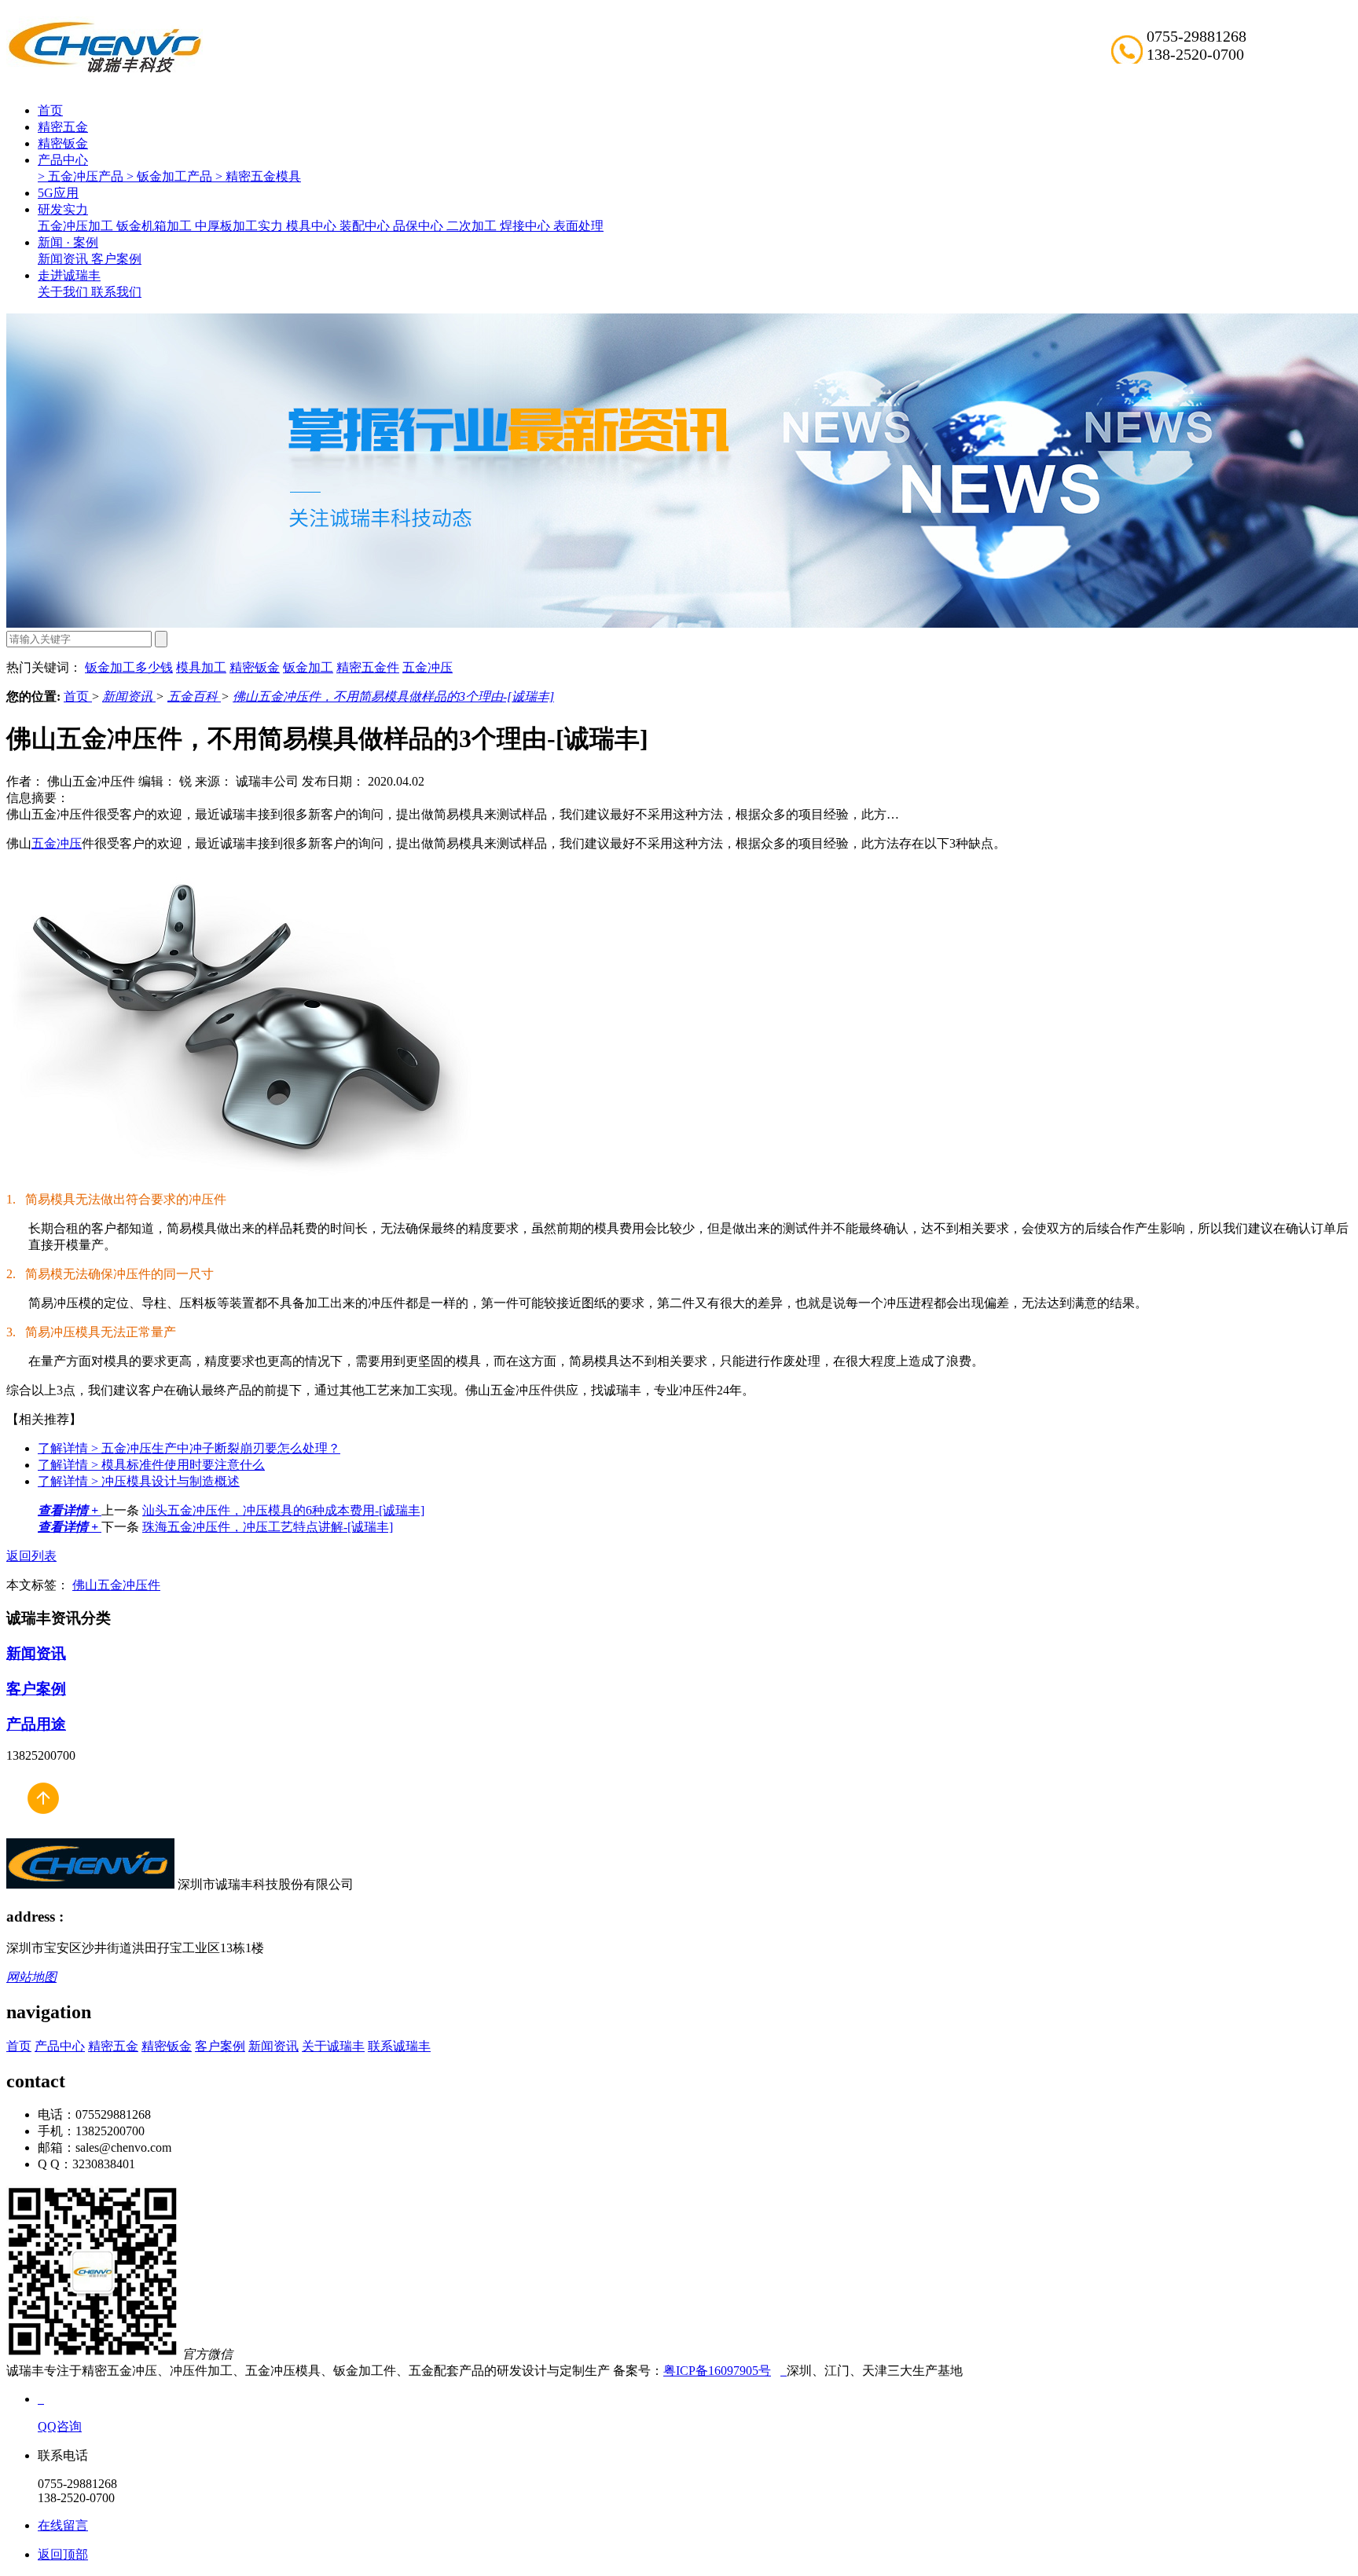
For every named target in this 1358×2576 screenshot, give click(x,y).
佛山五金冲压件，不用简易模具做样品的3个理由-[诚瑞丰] (393, 696)
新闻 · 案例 (68, 242)
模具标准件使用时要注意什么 (151, 1465)
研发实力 (63, 209)
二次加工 (473, 226)
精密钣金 (63, 143)
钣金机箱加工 (156, 226)
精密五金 (63, 127)
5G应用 (58, 193)
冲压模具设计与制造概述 (139, 1481)
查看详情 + (70, 1510)
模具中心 (313, 226)
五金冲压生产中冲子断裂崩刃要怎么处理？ (189, 1448)
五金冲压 (428, 667)
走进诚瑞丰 (69, 275)
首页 (50, 110)
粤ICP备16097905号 (717, 2371)
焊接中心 (527, 226)
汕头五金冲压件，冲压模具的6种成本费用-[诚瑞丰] (283, 1510)
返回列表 (31, 1556)
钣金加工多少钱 (129, 667)
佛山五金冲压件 (116, 1585)
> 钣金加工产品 (171, 176)
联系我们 (116, 292)
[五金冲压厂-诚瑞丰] (784, 2371)
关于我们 (64, 292)
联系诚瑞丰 (399, 2046)
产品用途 (36, 1724)
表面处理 (578, 226)
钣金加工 (308, 667)
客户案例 (116, 259)
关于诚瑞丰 (333, 2046)
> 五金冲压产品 (82, 176)
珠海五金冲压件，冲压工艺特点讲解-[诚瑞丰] (268, 1527)
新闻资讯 (64, 259)
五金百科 (194, 696)
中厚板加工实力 (240, 226)
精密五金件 (368, 667)
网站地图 (31, 1977)
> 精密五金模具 (258, 176)
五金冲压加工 (77, 226)
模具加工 (201, 667)
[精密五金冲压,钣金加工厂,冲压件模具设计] (105, 71)
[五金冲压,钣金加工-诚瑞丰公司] (42, 1831)
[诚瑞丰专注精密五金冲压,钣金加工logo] (90, 1884)
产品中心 (63, 160)
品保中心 (420, 226)
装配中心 (366, 226)
